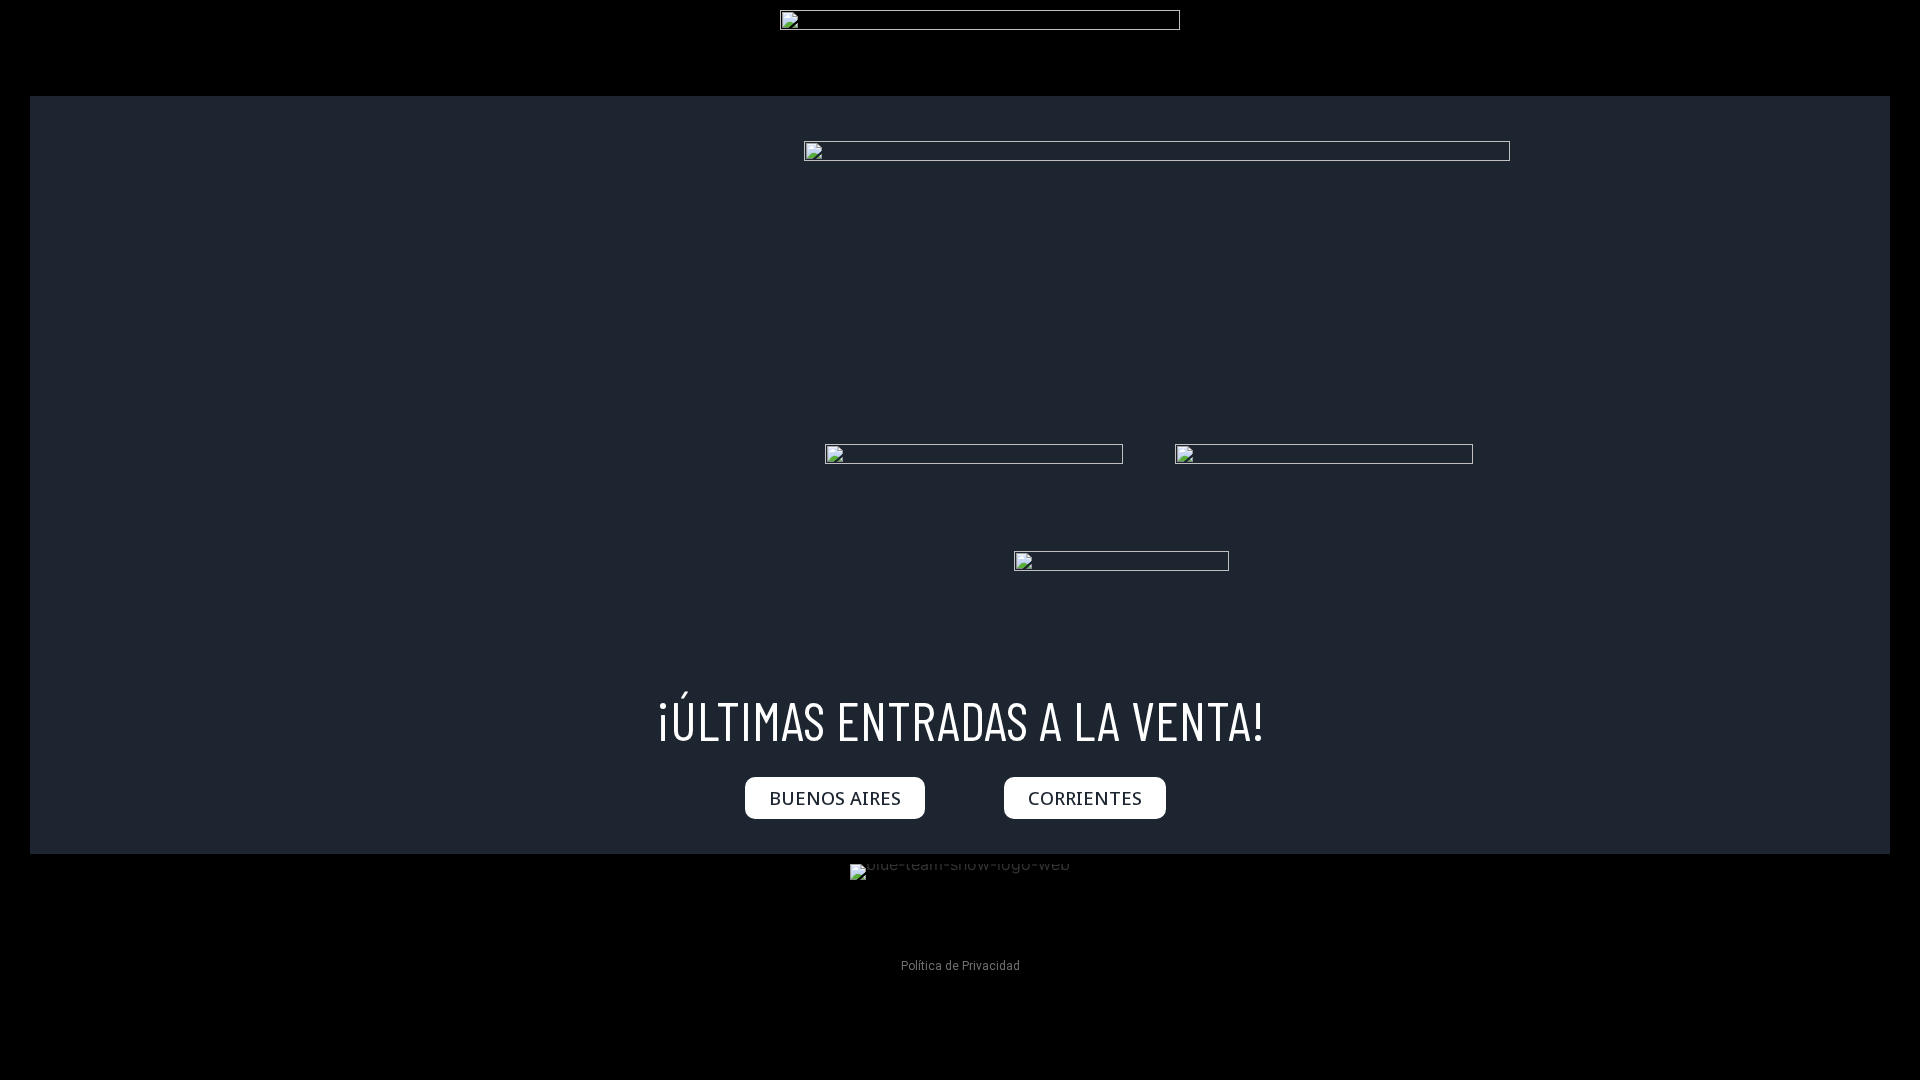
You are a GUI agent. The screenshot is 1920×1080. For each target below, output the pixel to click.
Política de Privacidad (960, 966)
